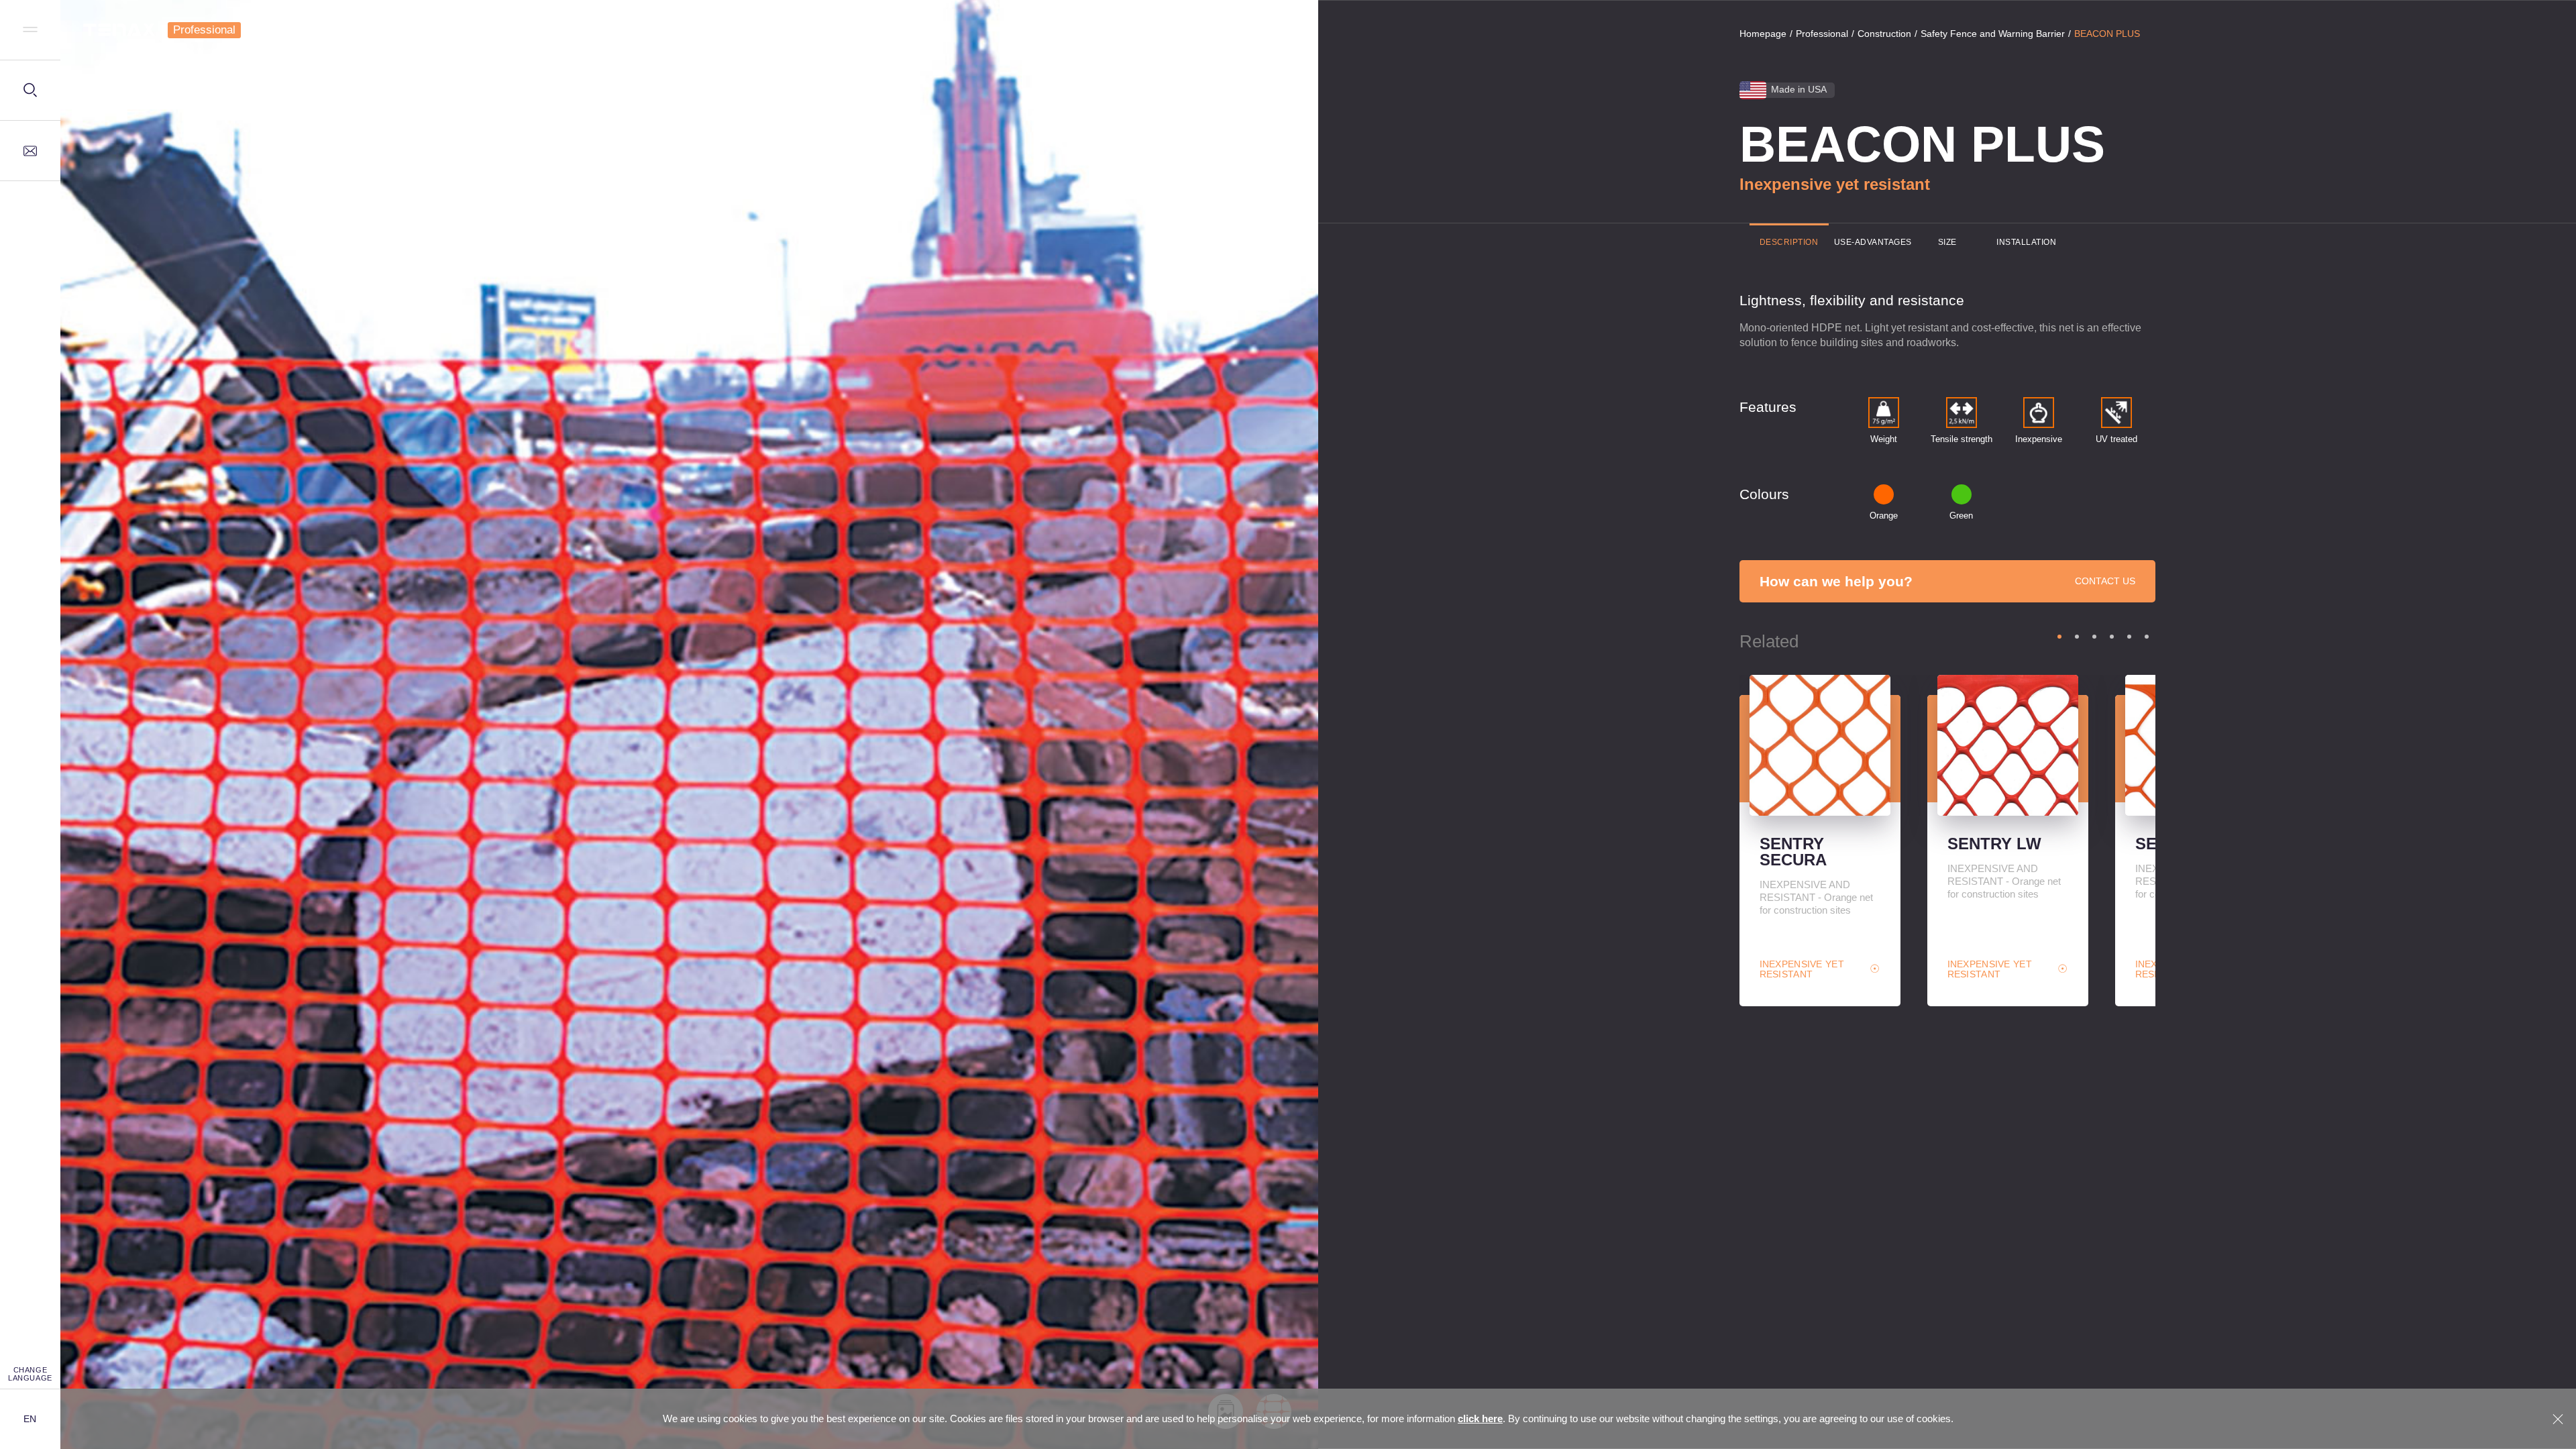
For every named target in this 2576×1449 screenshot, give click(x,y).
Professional (204, 30)
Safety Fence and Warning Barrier (1993, 34)
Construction (1884, 34)
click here (1480, 1418)
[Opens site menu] (30, 30)
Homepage (1763, 34)
